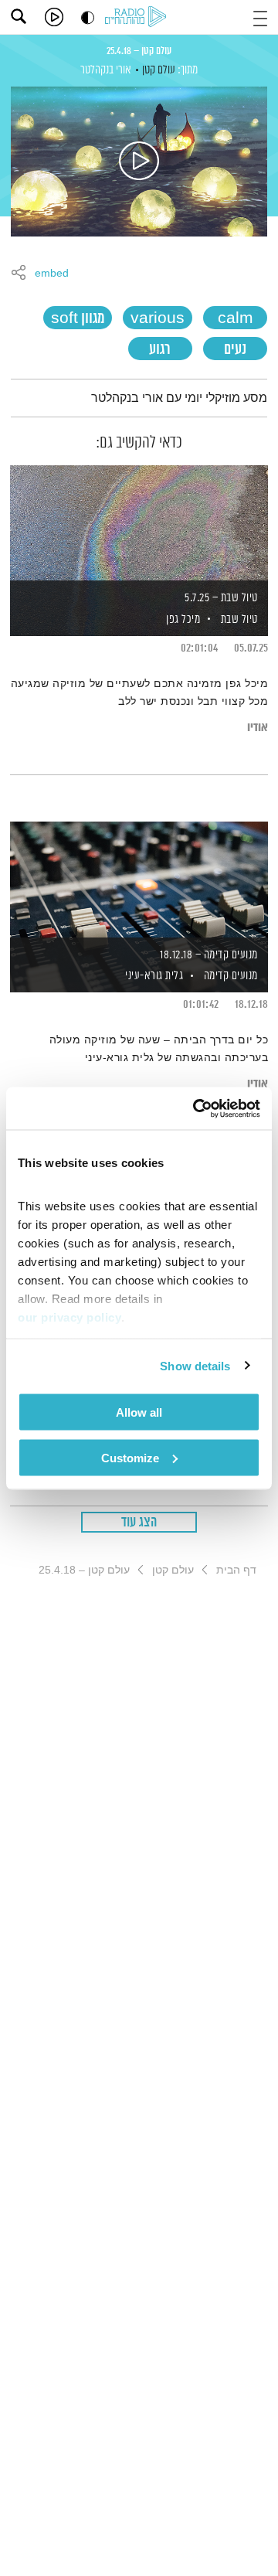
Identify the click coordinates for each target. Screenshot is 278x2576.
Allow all (139, 1412)
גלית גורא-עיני (153, 976)
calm (236, 319)
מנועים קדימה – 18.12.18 (209, 955)
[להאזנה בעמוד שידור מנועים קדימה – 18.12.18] (139, 880)
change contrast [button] (88, 17)
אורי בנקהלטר (106, 70)
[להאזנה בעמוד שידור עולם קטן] (139, 162)
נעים (235, 350)
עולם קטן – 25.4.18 (139, 51)
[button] (260, 17)
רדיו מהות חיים (138, 18)
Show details (195, 1365)
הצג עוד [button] (139, 1523)
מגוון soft (78, 319)
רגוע (160, 350)
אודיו (258, 728)
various (158, 319)
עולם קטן (159, 70)
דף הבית (236, 1570)
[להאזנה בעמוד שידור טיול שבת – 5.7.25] (139, 524)
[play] (54, 17)
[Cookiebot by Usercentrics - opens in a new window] (196, 1108)
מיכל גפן (182, 619)
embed (52, 274)
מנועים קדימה (231, 976)
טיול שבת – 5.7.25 (221, 598)
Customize (130, 1457)
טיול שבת (239, 619)
